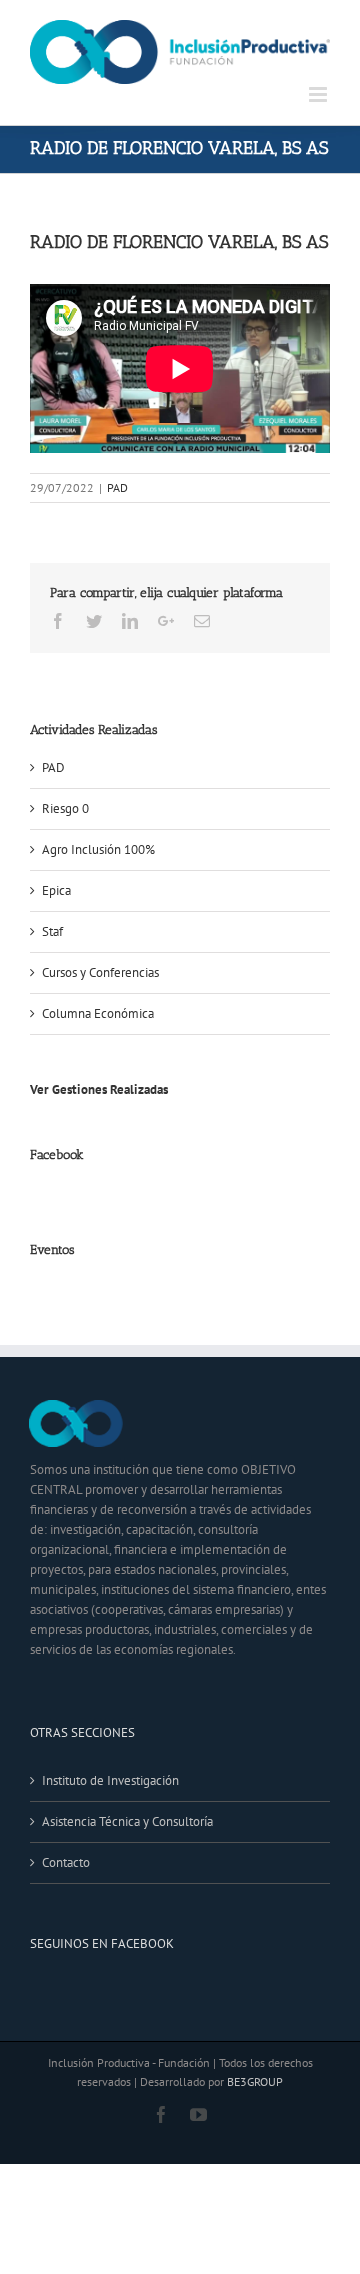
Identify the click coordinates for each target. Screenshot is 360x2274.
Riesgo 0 (65, 808)
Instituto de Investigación (110, 1780)
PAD (117, 487)
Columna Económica (98, 1013)
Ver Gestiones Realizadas (99, 1089)
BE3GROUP (255, 2081)
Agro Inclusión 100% (98, 849)
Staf (52, 931)
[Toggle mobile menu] (319, 94)
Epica (56, 890)
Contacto (66, 1862)
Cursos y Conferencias (100, 972)
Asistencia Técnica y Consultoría (127, 1821)
